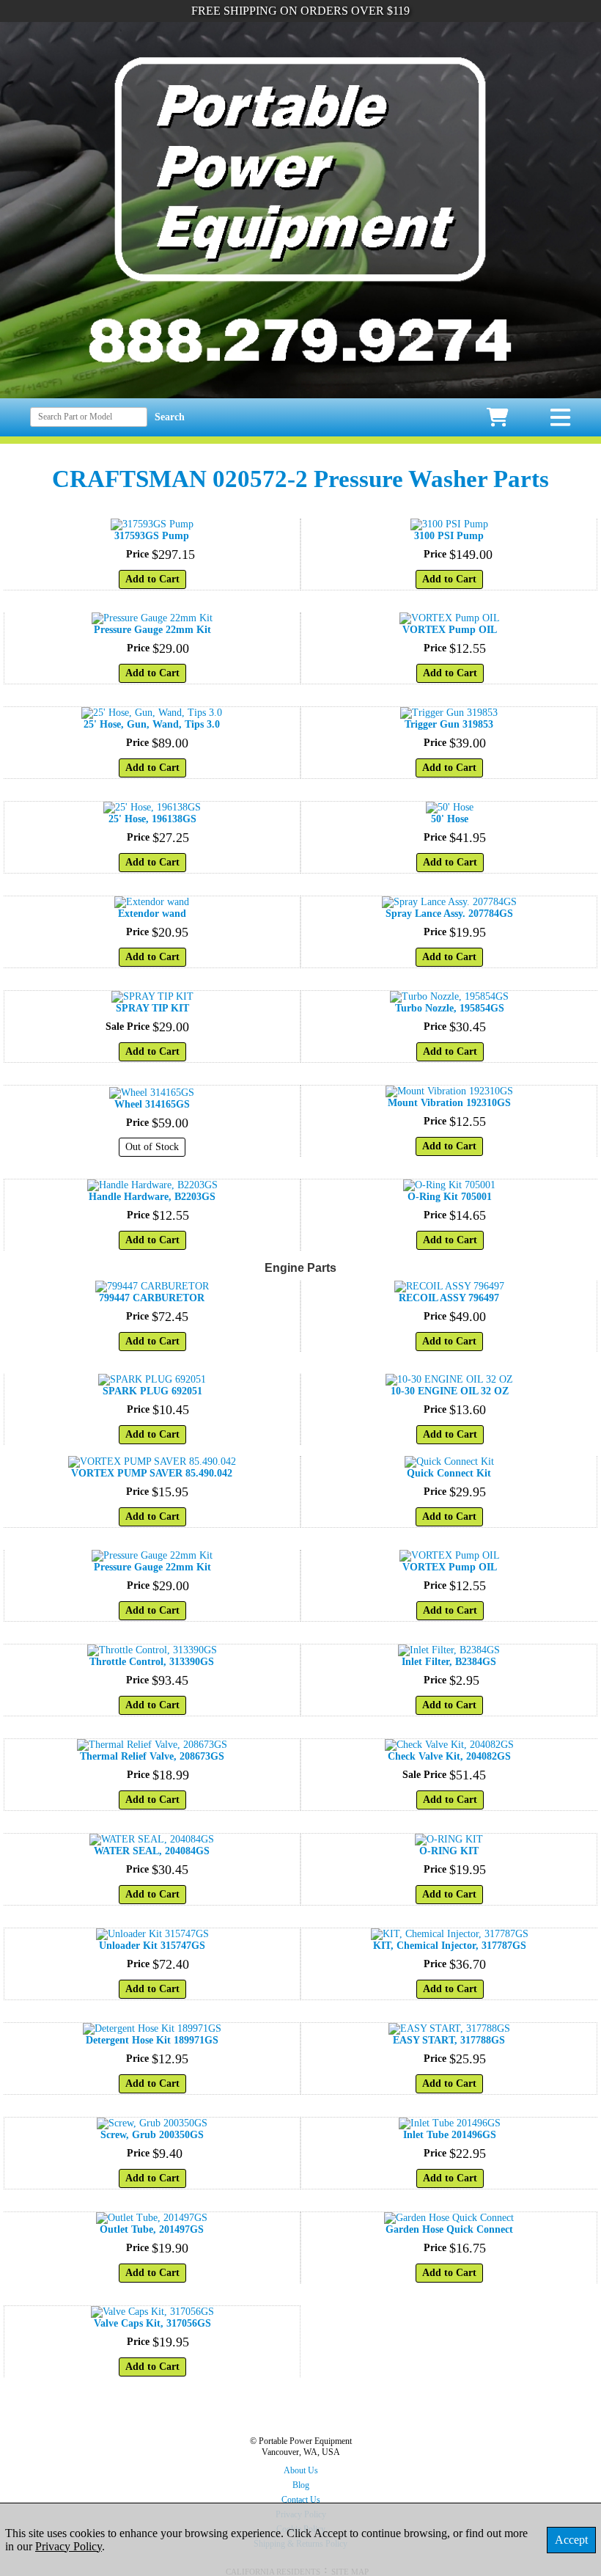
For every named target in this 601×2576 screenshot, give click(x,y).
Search (170, 417)
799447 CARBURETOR (152, 1298)
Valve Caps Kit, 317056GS (152, 2323)
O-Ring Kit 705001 (450, 1197)
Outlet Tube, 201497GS (152, 2229)
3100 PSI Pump (449, 536)
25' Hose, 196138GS (152, 819)
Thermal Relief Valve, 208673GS (152, 1756)
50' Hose (450, 819)
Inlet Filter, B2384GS (449, 1662)
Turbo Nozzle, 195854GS (450, 1008)
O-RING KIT (449, 1851)
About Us (301, 2470)
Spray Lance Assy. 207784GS (449, 914)
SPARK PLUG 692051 (152, 1391)
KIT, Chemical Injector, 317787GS (450, 1946)
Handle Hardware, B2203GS (152, 1197)
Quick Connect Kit (449, 1473)
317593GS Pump (152, 536)
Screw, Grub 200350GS (152, 2135)
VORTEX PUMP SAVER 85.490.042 (152, 1473)
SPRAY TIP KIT (152, 1008)
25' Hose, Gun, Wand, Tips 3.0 (152, 724)
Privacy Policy (69, 2546)
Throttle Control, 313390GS (152, 1662)
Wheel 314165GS (152, 1104)
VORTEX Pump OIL (450, 630)
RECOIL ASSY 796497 (449, 1298)
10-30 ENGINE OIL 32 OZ (450, 1391)
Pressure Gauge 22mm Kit (152, 630)
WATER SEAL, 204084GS (152, 1851)
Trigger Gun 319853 (449, 724)
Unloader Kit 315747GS (152, 1946)
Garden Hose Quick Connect (449, 2229)
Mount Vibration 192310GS (449, 1103)
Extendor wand (152, 914)
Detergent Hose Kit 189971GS (152, 2040)
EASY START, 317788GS (449, 2040)
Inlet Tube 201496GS (450, 2135)
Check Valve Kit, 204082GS (449, 1756)
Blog (301, 2485)
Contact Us (301, 2500)
